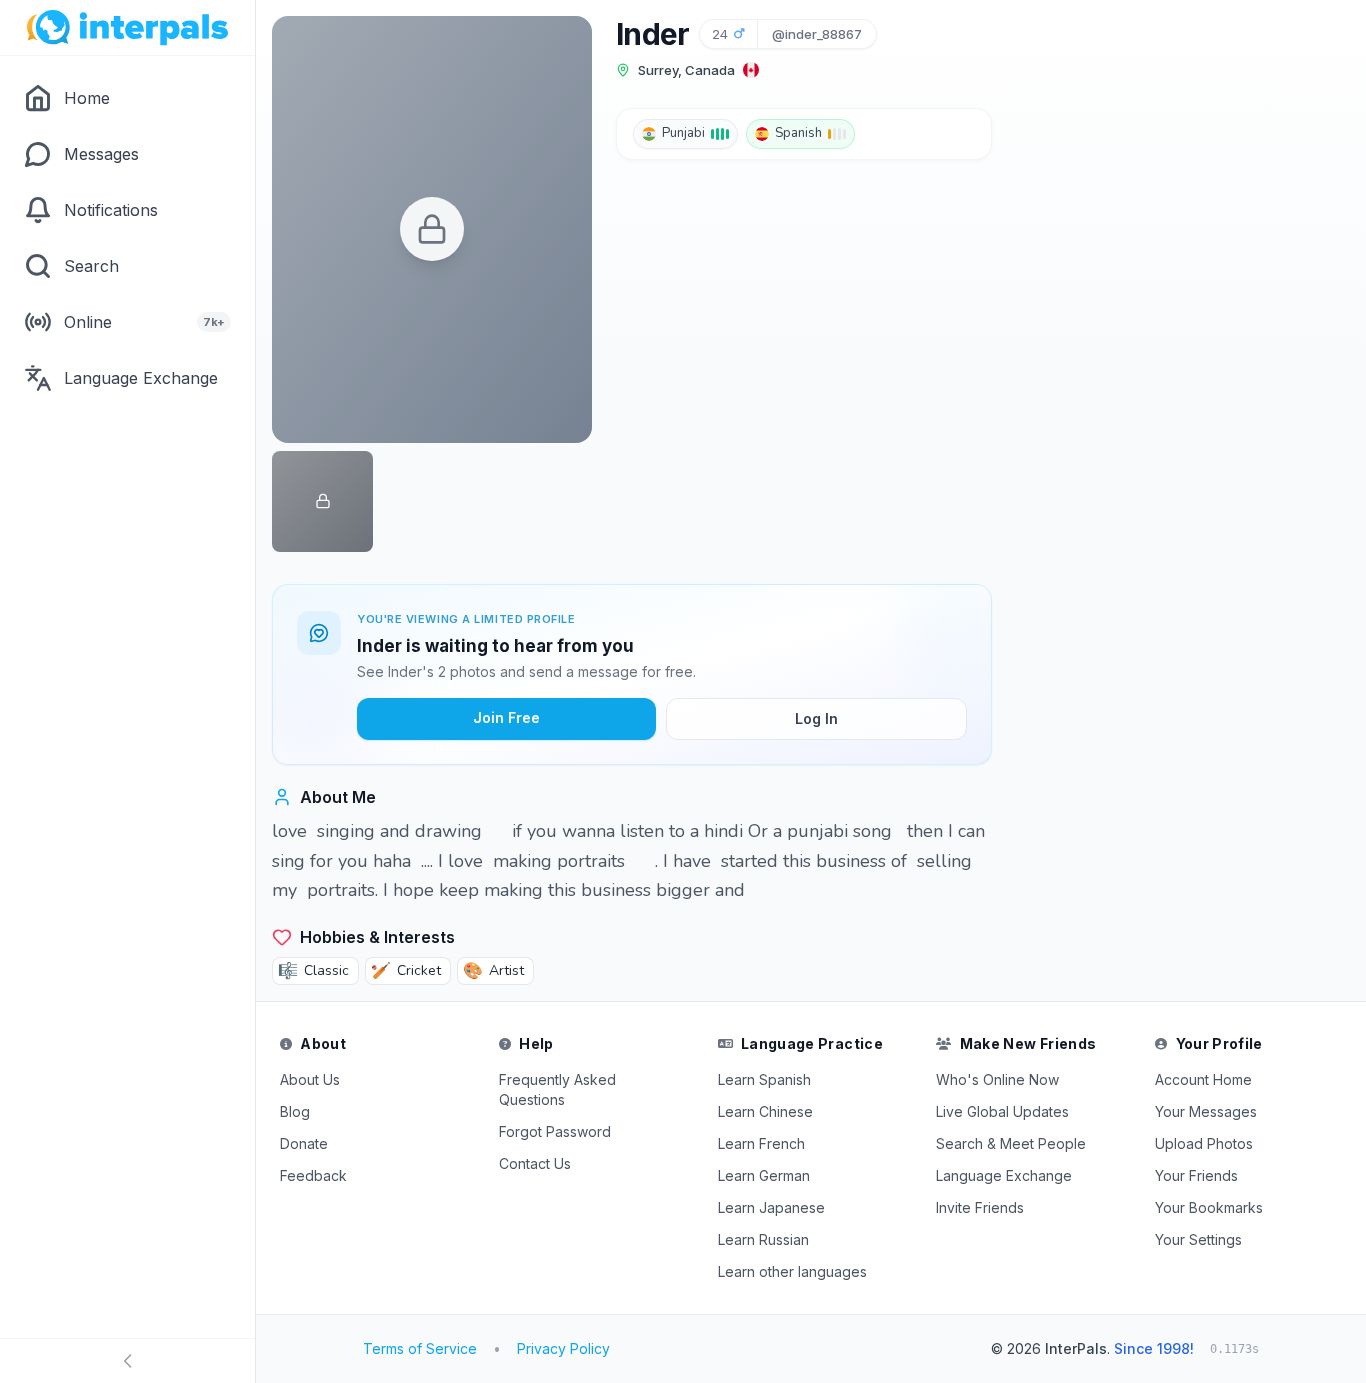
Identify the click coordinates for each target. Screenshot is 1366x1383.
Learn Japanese (771, 1207)
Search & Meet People (1011, 1143)
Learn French (761, 1143)
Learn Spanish (764, 1079)
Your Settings (1198, 1239)
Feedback (313, 1175)
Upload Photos (1204, 1143)
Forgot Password (555, 1131)
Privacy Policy (563, 1348)
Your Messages (1206, 1111)
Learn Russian (763, 1239)
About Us (310, 1079)
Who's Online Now (997, 1079)
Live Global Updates (1002, 1111)
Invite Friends (980, 1207)
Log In (816, 718)
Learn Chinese (765, 1111)
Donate (304, 1143)
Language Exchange (1004, 1175)
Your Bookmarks (1209, 1207)
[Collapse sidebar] (127, 1361)
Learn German (764, 1175)
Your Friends (1196, 1175)
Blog (295, 1111)
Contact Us (535, 1163)
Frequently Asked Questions (557, 1089)
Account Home (1203, 1079)
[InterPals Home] (127, 28)
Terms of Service (420, 1348)
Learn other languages (792, 1271)
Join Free (506, 717)
